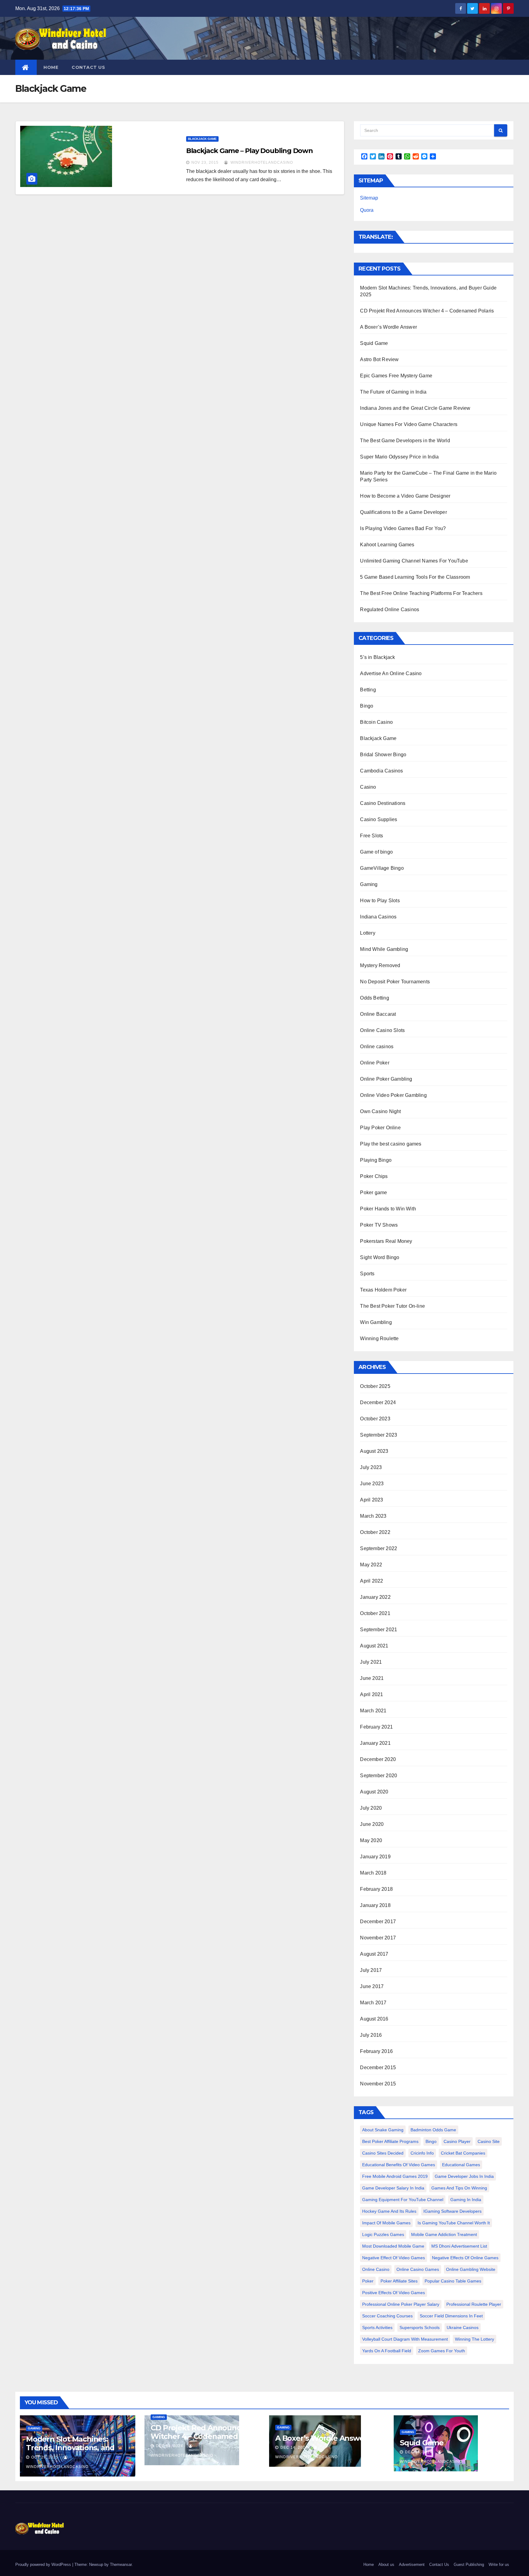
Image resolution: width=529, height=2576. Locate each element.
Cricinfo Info (422, 2153)
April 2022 (371, 1581)
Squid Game (374, 343)
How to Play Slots (380, 901)
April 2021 (371, 1694)
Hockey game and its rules (389, 2211)
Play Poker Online (380, 1128)
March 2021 (373, 1711)
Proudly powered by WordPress (44, 2565)
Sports (367, 1274)
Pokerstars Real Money (386, 1241)
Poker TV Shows (379, 1225)
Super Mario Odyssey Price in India (399, 457)
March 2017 (373, 2003)
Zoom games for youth (442, 2351)
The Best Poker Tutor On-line (392, 1306)
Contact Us (88, 67)
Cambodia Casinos (381, 771)
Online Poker (375, 1063)
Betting (368, 690)
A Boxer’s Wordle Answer (388, 327)
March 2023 (373, 1516)
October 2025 (375, 1386)
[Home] (26, 67)
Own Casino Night (380, 1111)
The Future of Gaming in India (393, 392)
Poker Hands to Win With (388, 1209)
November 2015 (378, 2084)
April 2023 (371, 1500)
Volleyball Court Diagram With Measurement (405, 2339)
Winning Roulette (379, 1338)
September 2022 (379, 1548)
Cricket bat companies (463, 2153)
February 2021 (376, 1727)
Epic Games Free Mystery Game (396, 376)
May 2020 (371, 1840)
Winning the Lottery (475, 2339)
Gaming (369, 884)
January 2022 (375, 1597)
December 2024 (378, 1402)
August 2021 (374, 1646)
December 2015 (378, 2068)
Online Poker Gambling (386, 1079)
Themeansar (121, 2565)
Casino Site (489, 2141)
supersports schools (420, 2327)
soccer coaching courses (387, 2316)
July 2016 (371, 2035)
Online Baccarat (378, 1014)
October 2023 (375, 1419)
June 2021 (372, 1678)
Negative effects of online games (465, 2258)
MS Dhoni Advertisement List (459, 2246)
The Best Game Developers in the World (405, 441)
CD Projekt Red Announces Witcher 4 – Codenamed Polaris (427, 311)
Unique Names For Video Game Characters (409, 424)
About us (386, 2565)
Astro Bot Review (379, 359)
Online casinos (377, 1047)
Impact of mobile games (386, 2223)
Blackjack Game (202, 139)
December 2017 (378, 1922)
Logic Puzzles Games (383, 2234)
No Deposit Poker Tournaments (395, 982)
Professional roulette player (474, 2304)
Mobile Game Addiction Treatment (444, 2234)
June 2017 (372, 1986)
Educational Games (461, 2165)
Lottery (368, 933)
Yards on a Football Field (387, 2351)
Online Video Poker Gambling (393, 1095)
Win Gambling (376, 1322)
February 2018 (376, 1889)
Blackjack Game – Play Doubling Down (250, 151)
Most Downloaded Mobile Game (393, 2246)
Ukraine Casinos (463, 2327)
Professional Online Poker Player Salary (401, 2304)
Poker (368, 2281)
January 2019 (375, 1857)
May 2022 (371, 1565)
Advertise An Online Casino (391, 673)
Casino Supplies (379, 819)
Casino (368, 787)
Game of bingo (376, 852)
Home (51, 67)
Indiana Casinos (378, 917)
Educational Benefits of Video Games (399, 2165)
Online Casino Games (418, 2269)
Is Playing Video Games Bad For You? (403, 528)
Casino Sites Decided (383, 2153)
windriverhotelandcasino (261, 163)
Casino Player (457, 2141)
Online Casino (376, 2269)
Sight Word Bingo (380, 1257)
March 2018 (373, 1873)
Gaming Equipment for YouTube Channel (403, 2200)
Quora (367, 210)
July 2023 (371, 1467)
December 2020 (378, 1759)
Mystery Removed (380, 965)
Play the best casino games (391, 1144)
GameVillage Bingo (382, 868)
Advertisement (412, 2565)
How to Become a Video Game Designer (405, 496)
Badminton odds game (433, 2130)
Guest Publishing (469, 2565)
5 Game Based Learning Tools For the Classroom (415, 577)
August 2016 (374, 2019)
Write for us (499, 2565)
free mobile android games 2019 (395, 2176)
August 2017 (374, 1954)
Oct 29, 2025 (45, 2457)
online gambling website (471, 2269)
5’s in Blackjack (377, 657)
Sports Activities (377, 2327)
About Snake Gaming (383, 2130)
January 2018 (375, 1905)
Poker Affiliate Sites (399, 2281)
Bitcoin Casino (376, 722)
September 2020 (379, 1776)
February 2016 (376, 2051)
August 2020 (374, 1792)
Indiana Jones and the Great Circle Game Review (415, 408)
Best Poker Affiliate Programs (390, 2141)
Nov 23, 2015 (205, 163)
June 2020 (372, 1824)
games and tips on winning (459, 2188)
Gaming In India (466, 2200)
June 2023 (372, 1484)
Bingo (367, 706)
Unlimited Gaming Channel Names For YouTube (414, 561)
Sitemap (369, 198)
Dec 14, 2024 (169, 2446)
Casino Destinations (383, 803)
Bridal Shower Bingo (383, 755)
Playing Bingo (376, 1160)
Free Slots (371, 836)
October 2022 (375, 1532)
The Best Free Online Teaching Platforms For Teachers (421, 593)
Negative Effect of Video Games (394, 2258)
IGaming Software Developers (452, 2211)
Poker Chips (374, 1176)
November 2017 (378, 1938)
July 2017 (371, 1970)
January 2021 (375, 1743)
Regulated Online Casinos (390, 609)
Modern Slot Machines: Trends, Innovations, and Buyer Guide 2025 (70, 2448)
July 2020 (371, 1808)
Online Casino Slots (382, 1030)
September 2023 (379, 1435)
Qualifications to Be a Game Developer (403, 512)
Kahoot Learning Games (387, 545)
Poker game (373, 1193)
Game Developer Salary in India (393, 2188)
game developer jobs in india (464, 2176)
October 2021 (375, 1613)
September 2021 (379, 1630)
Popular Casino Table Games (453, 2281)
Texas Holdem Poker (383, 1290)
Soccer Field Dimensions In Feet (451, 2316)
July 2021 (371, 1662)
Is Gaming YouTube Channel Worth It (454, 2223)
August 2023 (374, 1451)
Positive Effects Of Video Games (394, 2293)
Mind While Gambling (384, 949)
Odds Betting (374, 998)
